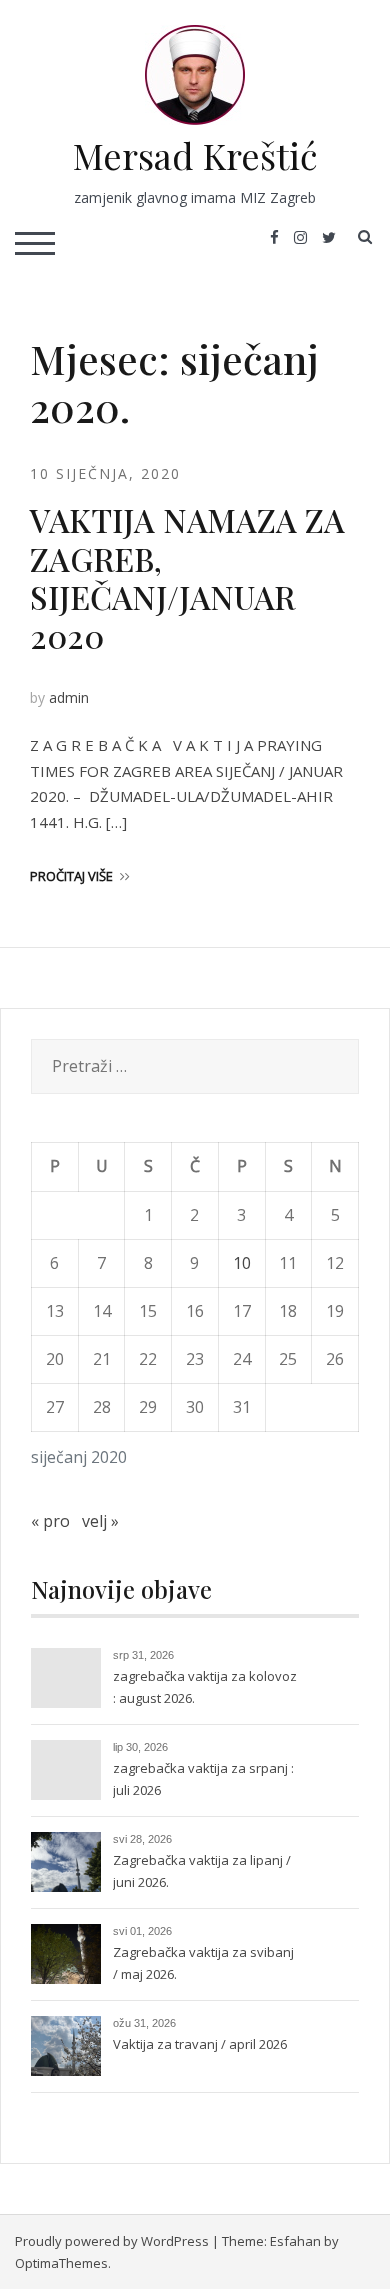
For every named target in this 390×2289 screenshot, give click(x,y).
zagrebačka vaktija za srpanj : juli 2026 (203, 1779)
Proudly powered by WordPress (112, 2241)
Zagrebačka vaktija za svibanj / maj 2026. (203, 1963)
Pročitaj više (71, 876)
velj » (100, 1521)
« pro (50, 1521)
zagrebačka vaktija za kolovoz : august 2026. (205, 1687)
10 (242, 1263)
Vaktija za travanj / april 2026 (200, 2044)
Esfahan (295, 2241)
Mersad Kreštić (195, 155)
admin (69, 697)
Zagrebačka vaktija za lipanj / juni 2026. (202, 1871)
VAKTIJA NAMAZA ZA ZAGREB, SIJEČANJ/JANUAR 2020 (187, 577)
